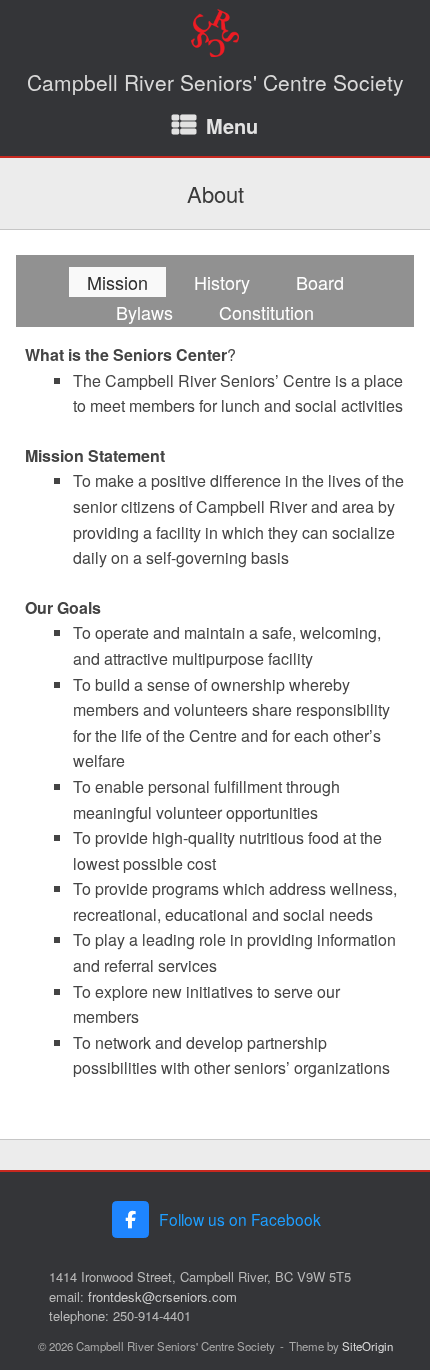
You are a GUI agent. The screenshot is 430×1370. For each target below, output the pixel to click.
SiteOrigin (367, 1346)
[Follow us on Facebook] (130, 1220)
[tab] (117, 282)
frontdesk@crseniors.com (162, 1296)
